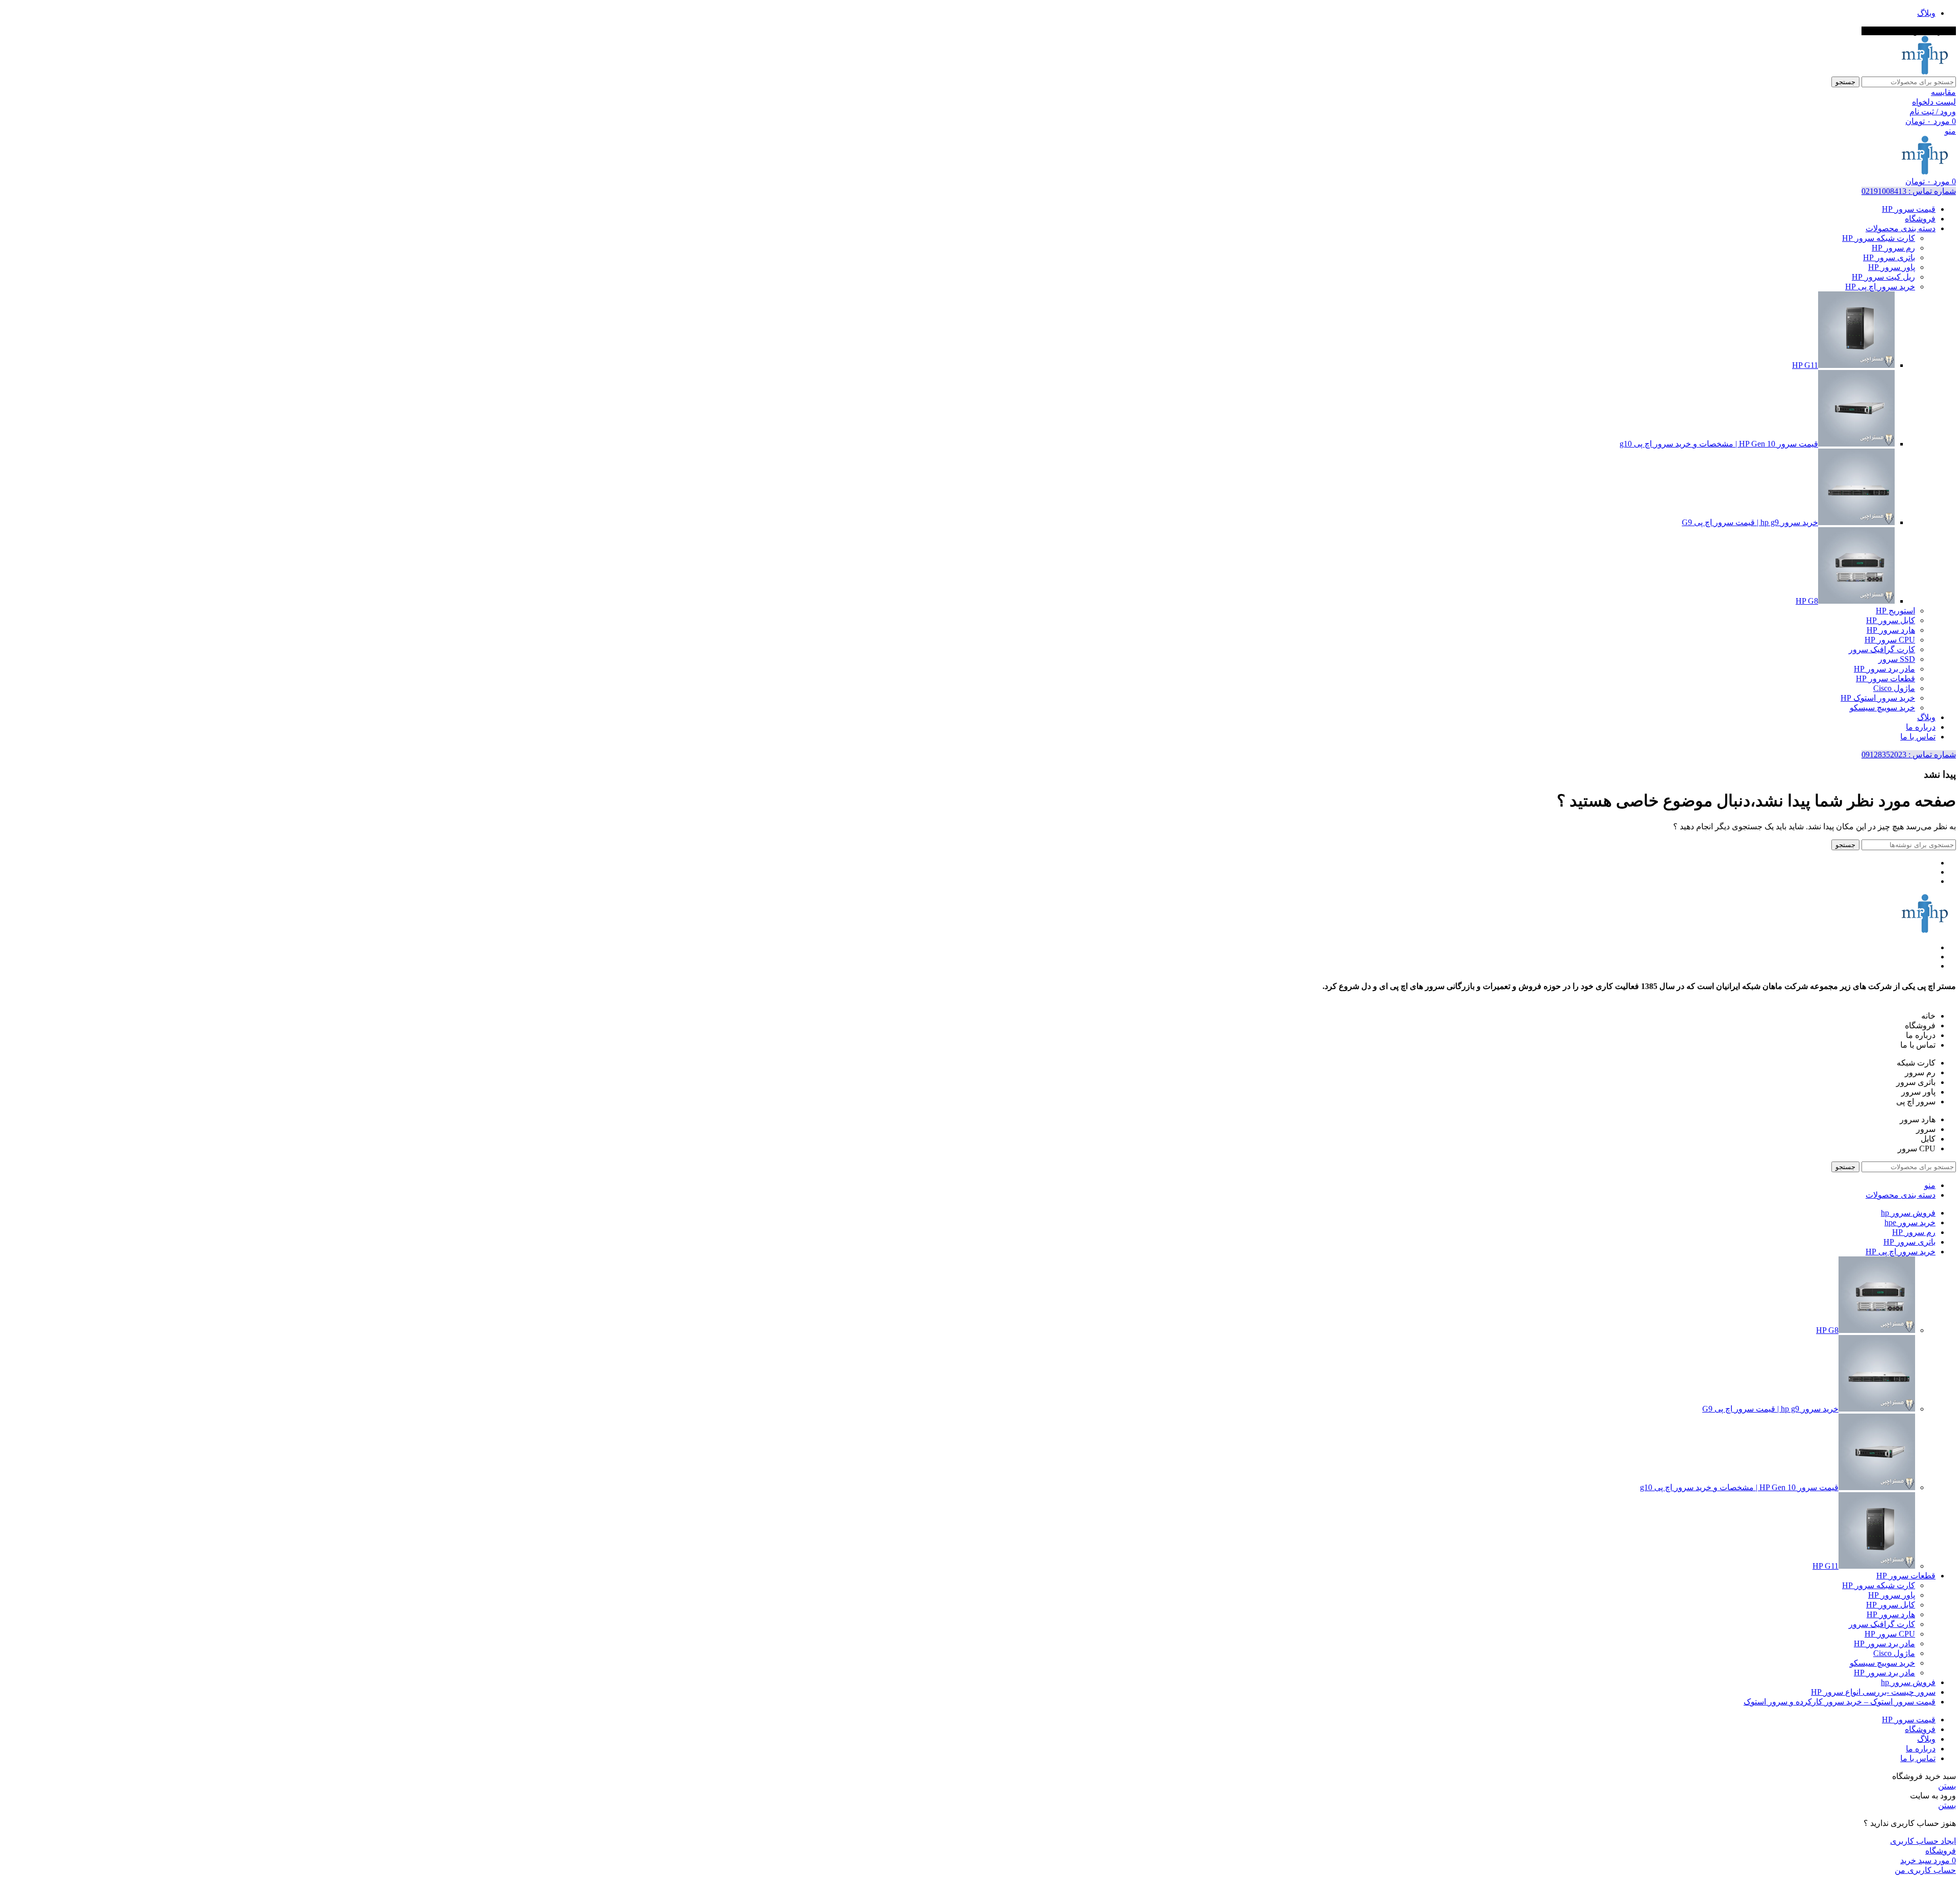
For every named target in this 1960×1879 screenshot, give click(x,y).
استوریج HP (1895, 611)
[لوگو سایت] (1925, 72)
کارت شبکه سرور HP (1879, 238)
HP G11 (1805, 365)
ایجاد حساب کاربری (1923, 1841)
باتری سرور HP (1889, 257)
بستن (1947, 1786)
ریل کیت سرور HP (1883, 277)
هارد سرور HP (1891, 630)
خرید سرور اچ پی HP (1880, 287)
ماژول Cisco (1894, 688)
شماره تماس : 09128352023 (1909, 755)
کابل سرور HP (1891, 620)
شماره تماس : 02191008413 (1909, 191)
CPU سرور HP (1890, 640)
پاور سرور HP (1892, 267)
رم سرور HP (1893, 248)
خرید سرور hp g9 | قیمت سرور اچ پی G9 (1750, 522)
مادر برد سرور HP (1884, 669)
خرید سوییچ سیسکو (1882, 708)
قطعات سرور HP (1885, 678)
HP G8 (1807, 601)
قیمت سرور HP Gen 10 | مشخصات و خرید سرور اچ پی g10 (1719, 444)
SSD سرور (1897, 659)
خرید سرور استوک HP (1878, 698)
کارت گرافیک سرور (1882, 649)
